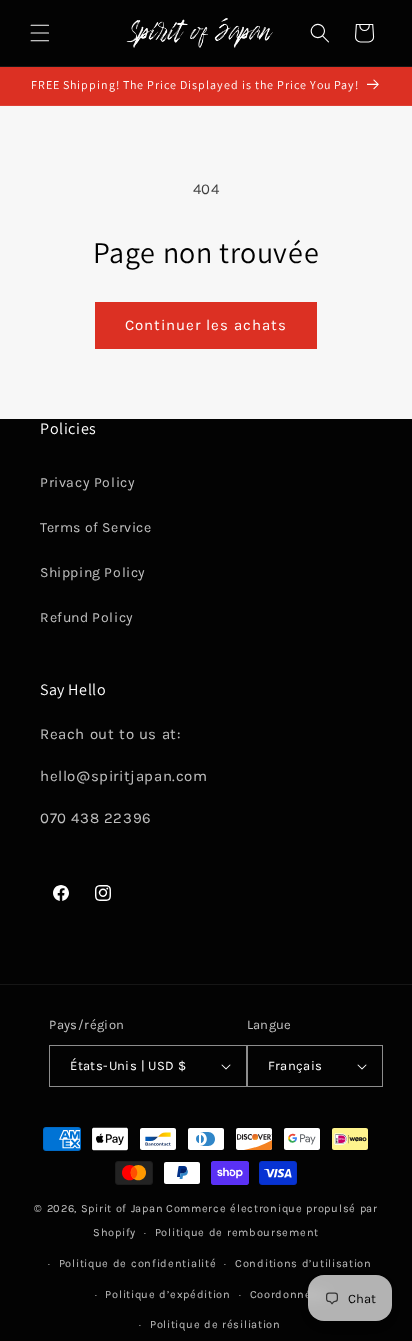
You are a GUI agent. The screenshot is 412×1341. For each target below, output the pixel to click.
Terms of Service (96, 527)
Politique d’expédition (167, 1294)
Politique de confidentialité (138, 1263)
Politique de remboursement (237, 1232)
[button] (40, 33)
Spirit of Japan (122, 1208)
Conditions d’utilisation (303, 1263)
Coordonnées (288, 1294)
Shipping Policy (93, 572)
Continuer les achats (206, 325)
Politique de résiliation (215, 1324)
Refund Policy (87, 617)
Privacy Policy (87, 482)
